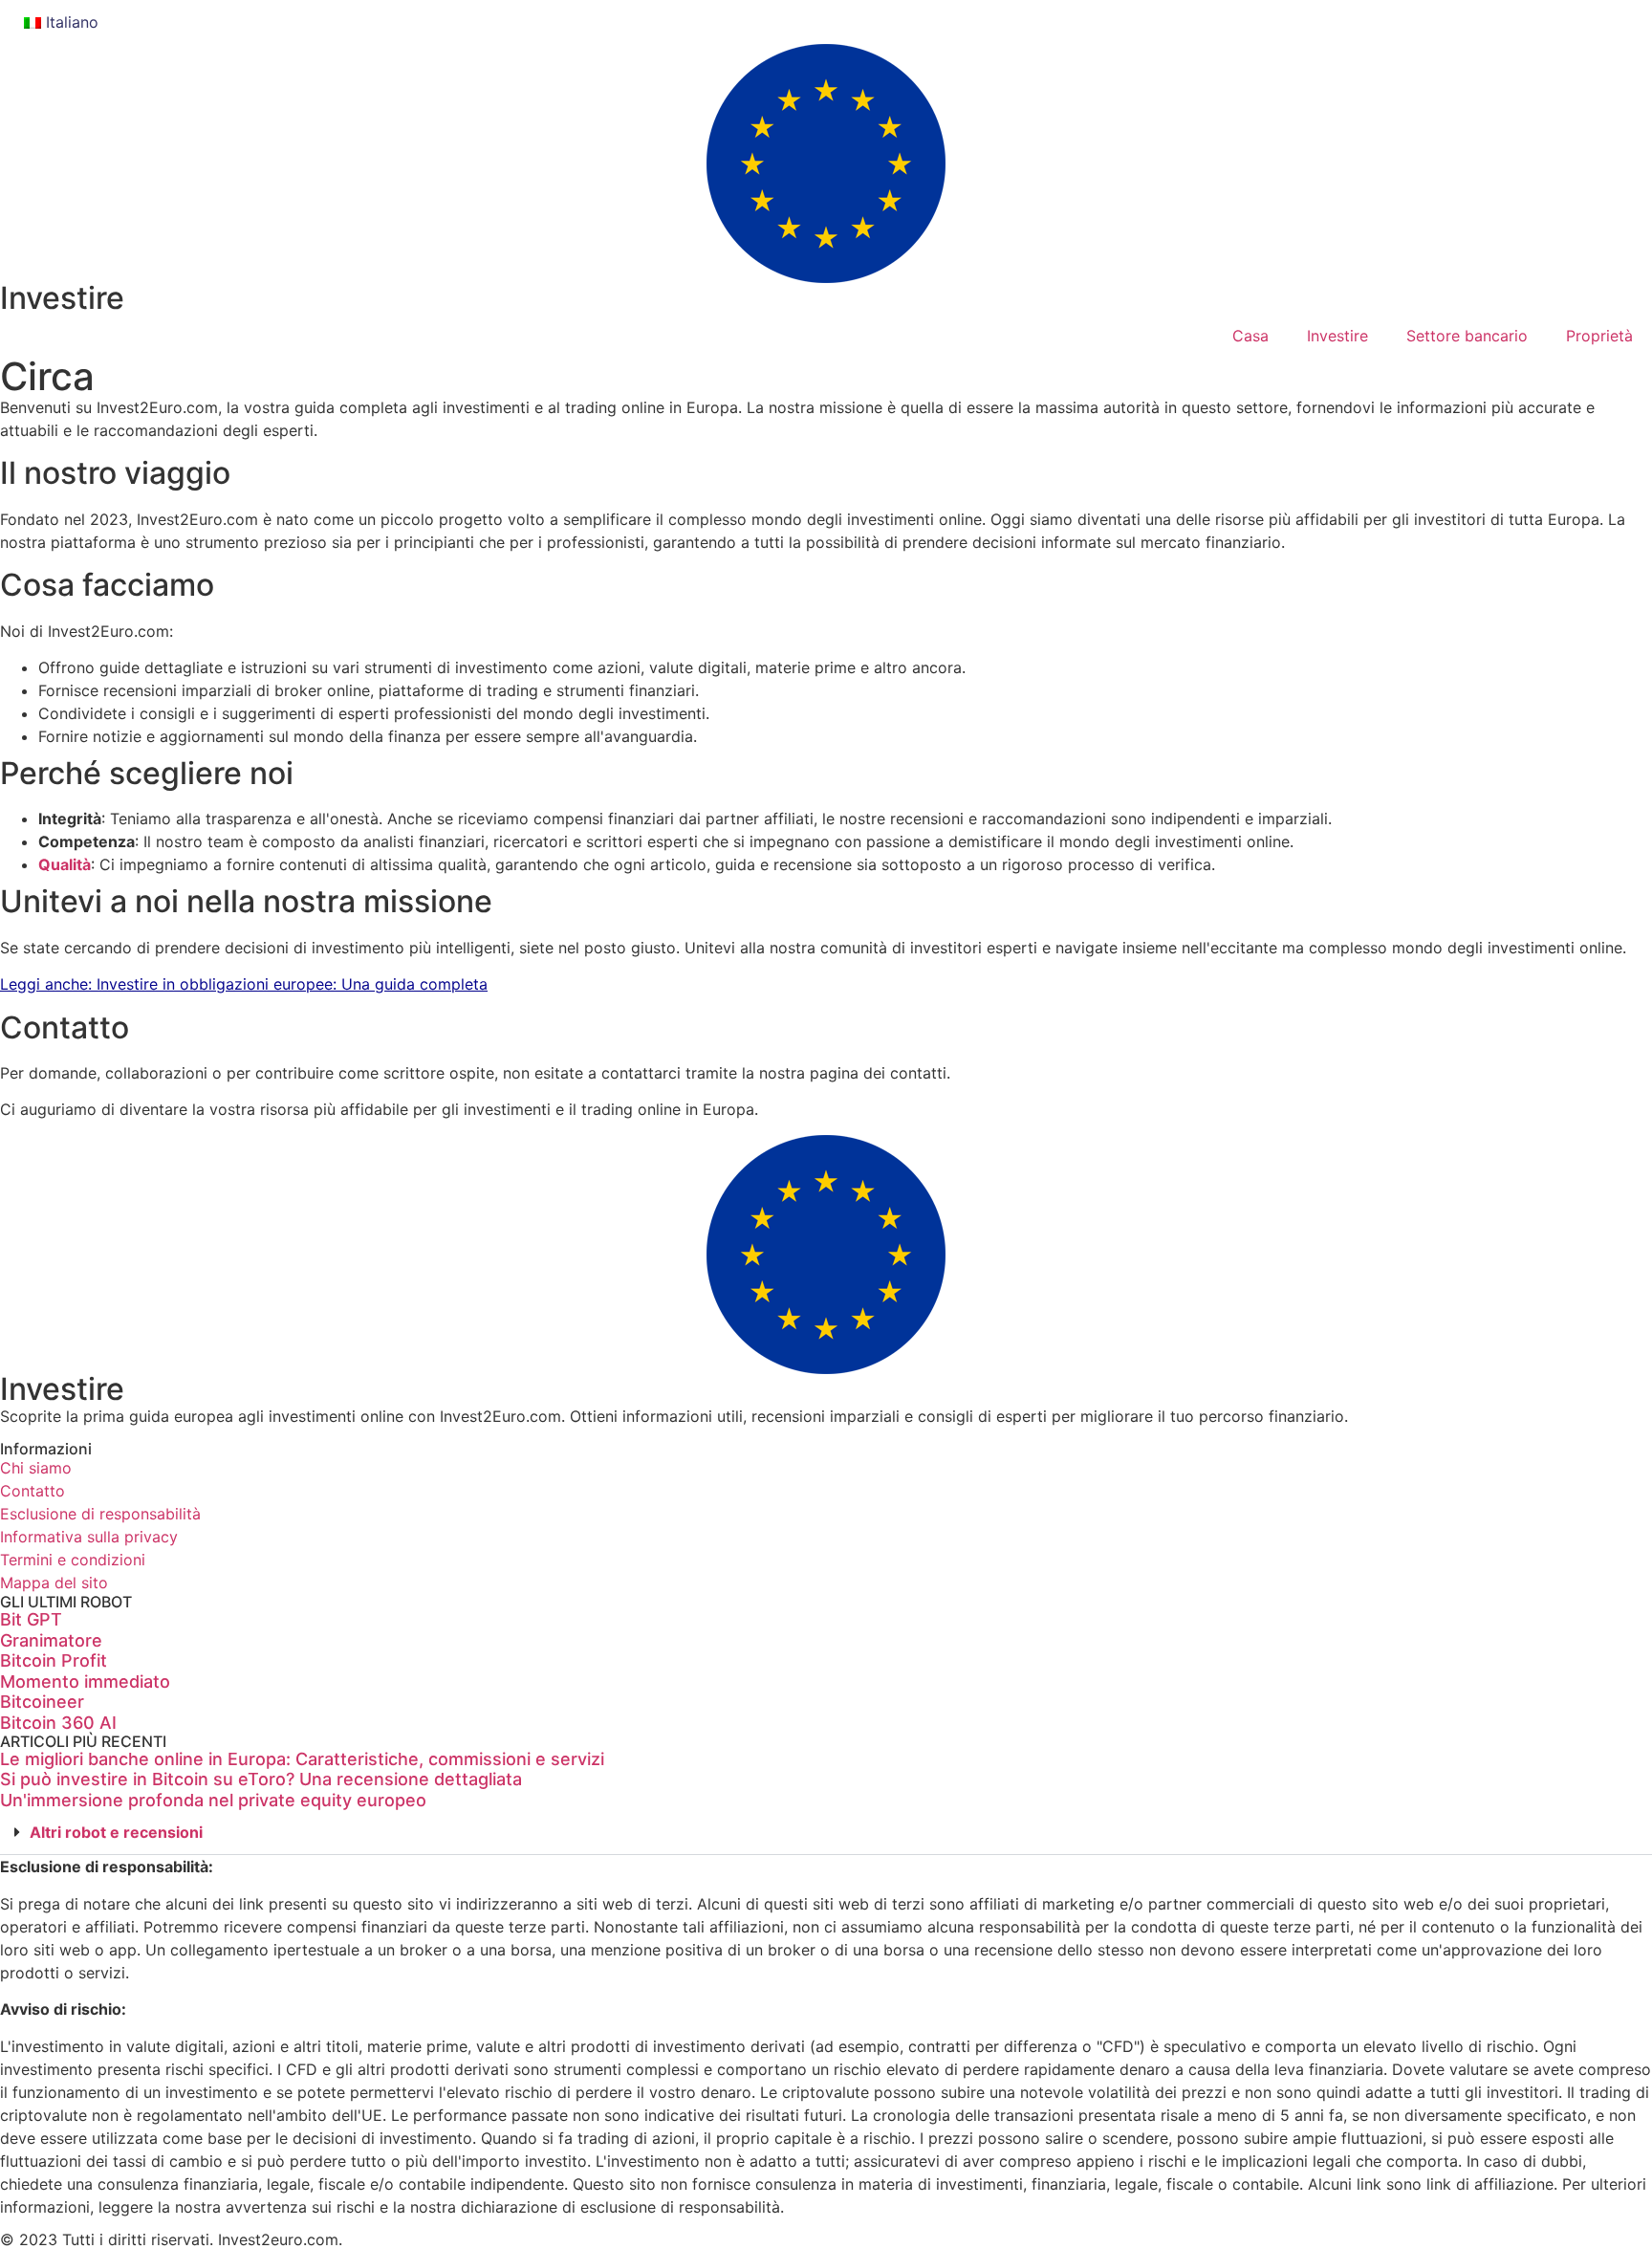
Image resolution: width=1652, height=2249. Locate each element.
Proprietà (1599, 336)
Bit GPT (31, 1619)
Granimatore (51, 1640)
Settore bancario (1467, 336)
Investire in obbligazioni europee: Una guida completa (292, 984)
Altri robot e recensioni (116, 1832)
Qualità (65, 864)
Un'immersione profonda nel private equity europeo (213, 1800)
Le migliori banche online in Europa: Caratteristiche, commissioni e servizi (302, 1759)
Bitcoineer (42, 1702)
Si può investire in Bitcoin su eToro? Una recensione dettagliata (261, 1779)
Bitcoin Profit (54, 1660)
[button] (826, 1833)
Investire (62, 298)
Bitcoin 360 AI (58, 1723)
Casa (1250, 336)
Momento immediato (85, 1681)
